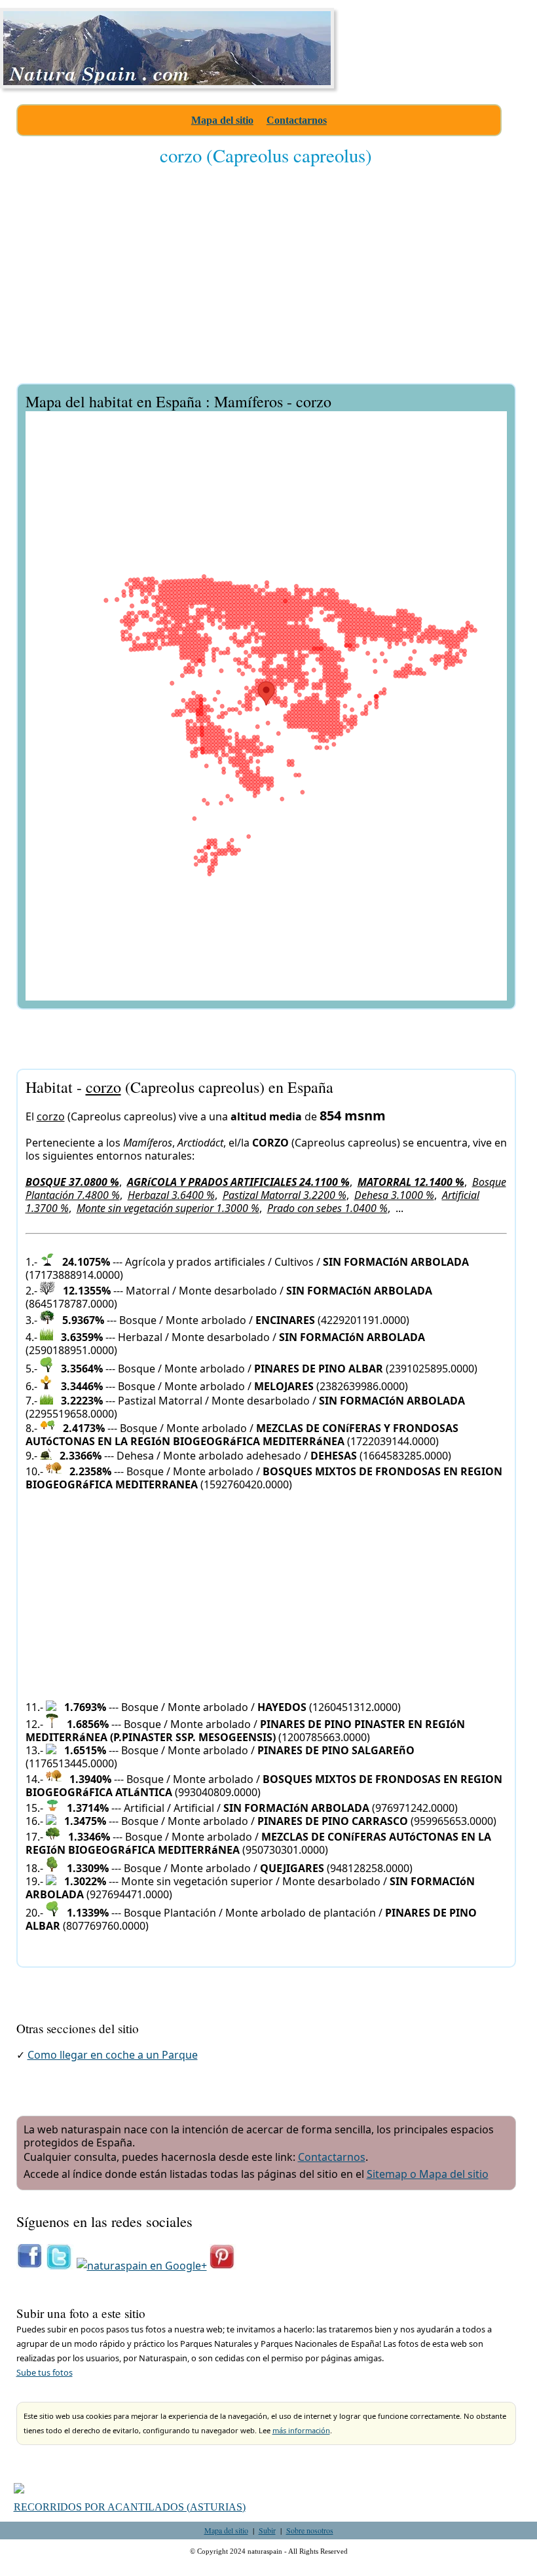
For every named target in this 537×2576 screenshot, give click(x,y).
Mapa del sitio (222, 120)
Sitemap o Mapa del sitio (428, 2174)
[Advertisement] (266, 284)
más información (301, 2430)
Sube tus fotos (45, 2372)
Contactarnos (297, 120)
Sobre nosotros (310, 2530)
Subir (267, 2530)
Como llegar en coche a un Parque (113, 2055)
